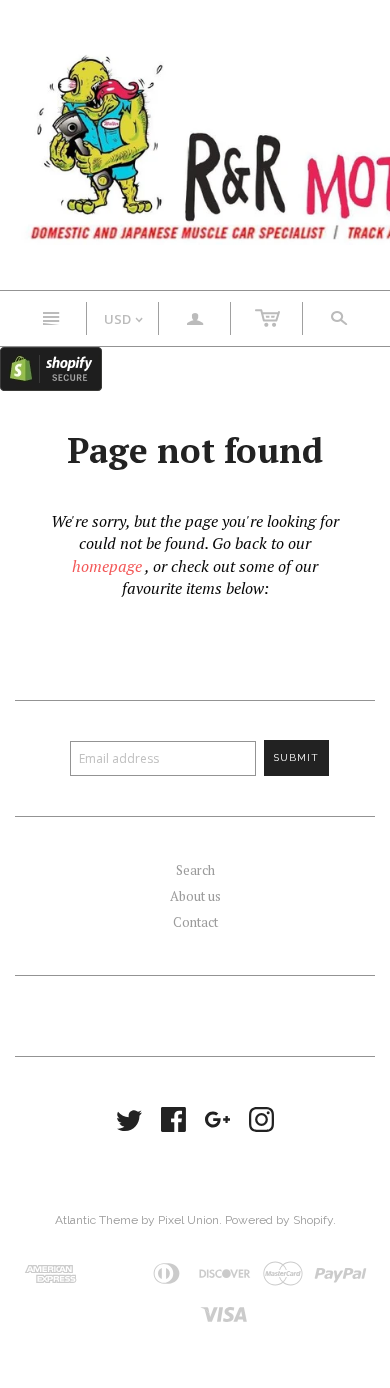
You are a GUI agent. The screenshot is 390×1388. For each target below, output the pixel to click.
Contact (195, 922)
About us (195, 896)
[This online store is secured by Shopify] (51, 367)
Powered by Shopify (279, 1220)
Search (195, 870)
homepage (107, 566)
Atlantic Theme (96, 1220)
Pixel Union (188, 1220)
